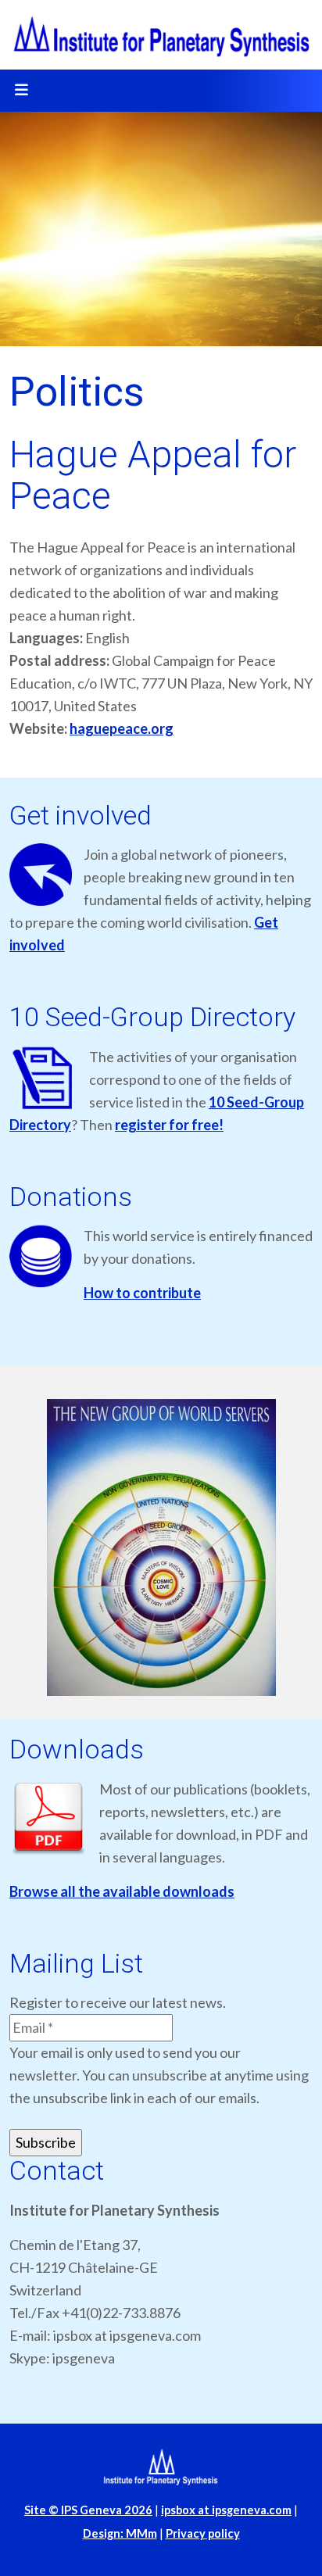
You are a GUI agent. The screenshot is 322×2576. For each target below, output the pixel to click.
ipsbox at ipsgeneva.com (226, 2510)
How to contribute (142, 1293)
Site (88, 2510)
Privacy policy (203, 2533)
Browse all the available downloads (122, 1891)
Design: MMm (120, 2533)
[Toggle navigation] (21, 91)
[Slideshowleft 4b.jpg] (161, 1547)
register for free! (169, 1125)
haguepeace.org (122, 728)
